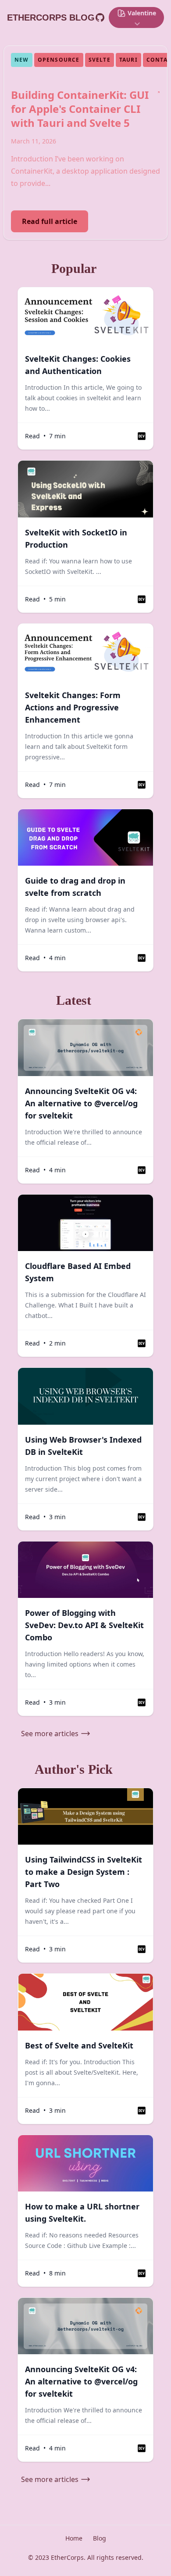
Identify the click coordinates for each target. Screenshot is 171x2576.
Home (74, 2538)
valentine (142, 13)
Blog (100, 2538)
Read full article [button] (50, 221)
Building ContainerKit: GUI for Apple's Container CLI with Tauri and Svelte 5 (80, 109)
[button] (142, 436)
